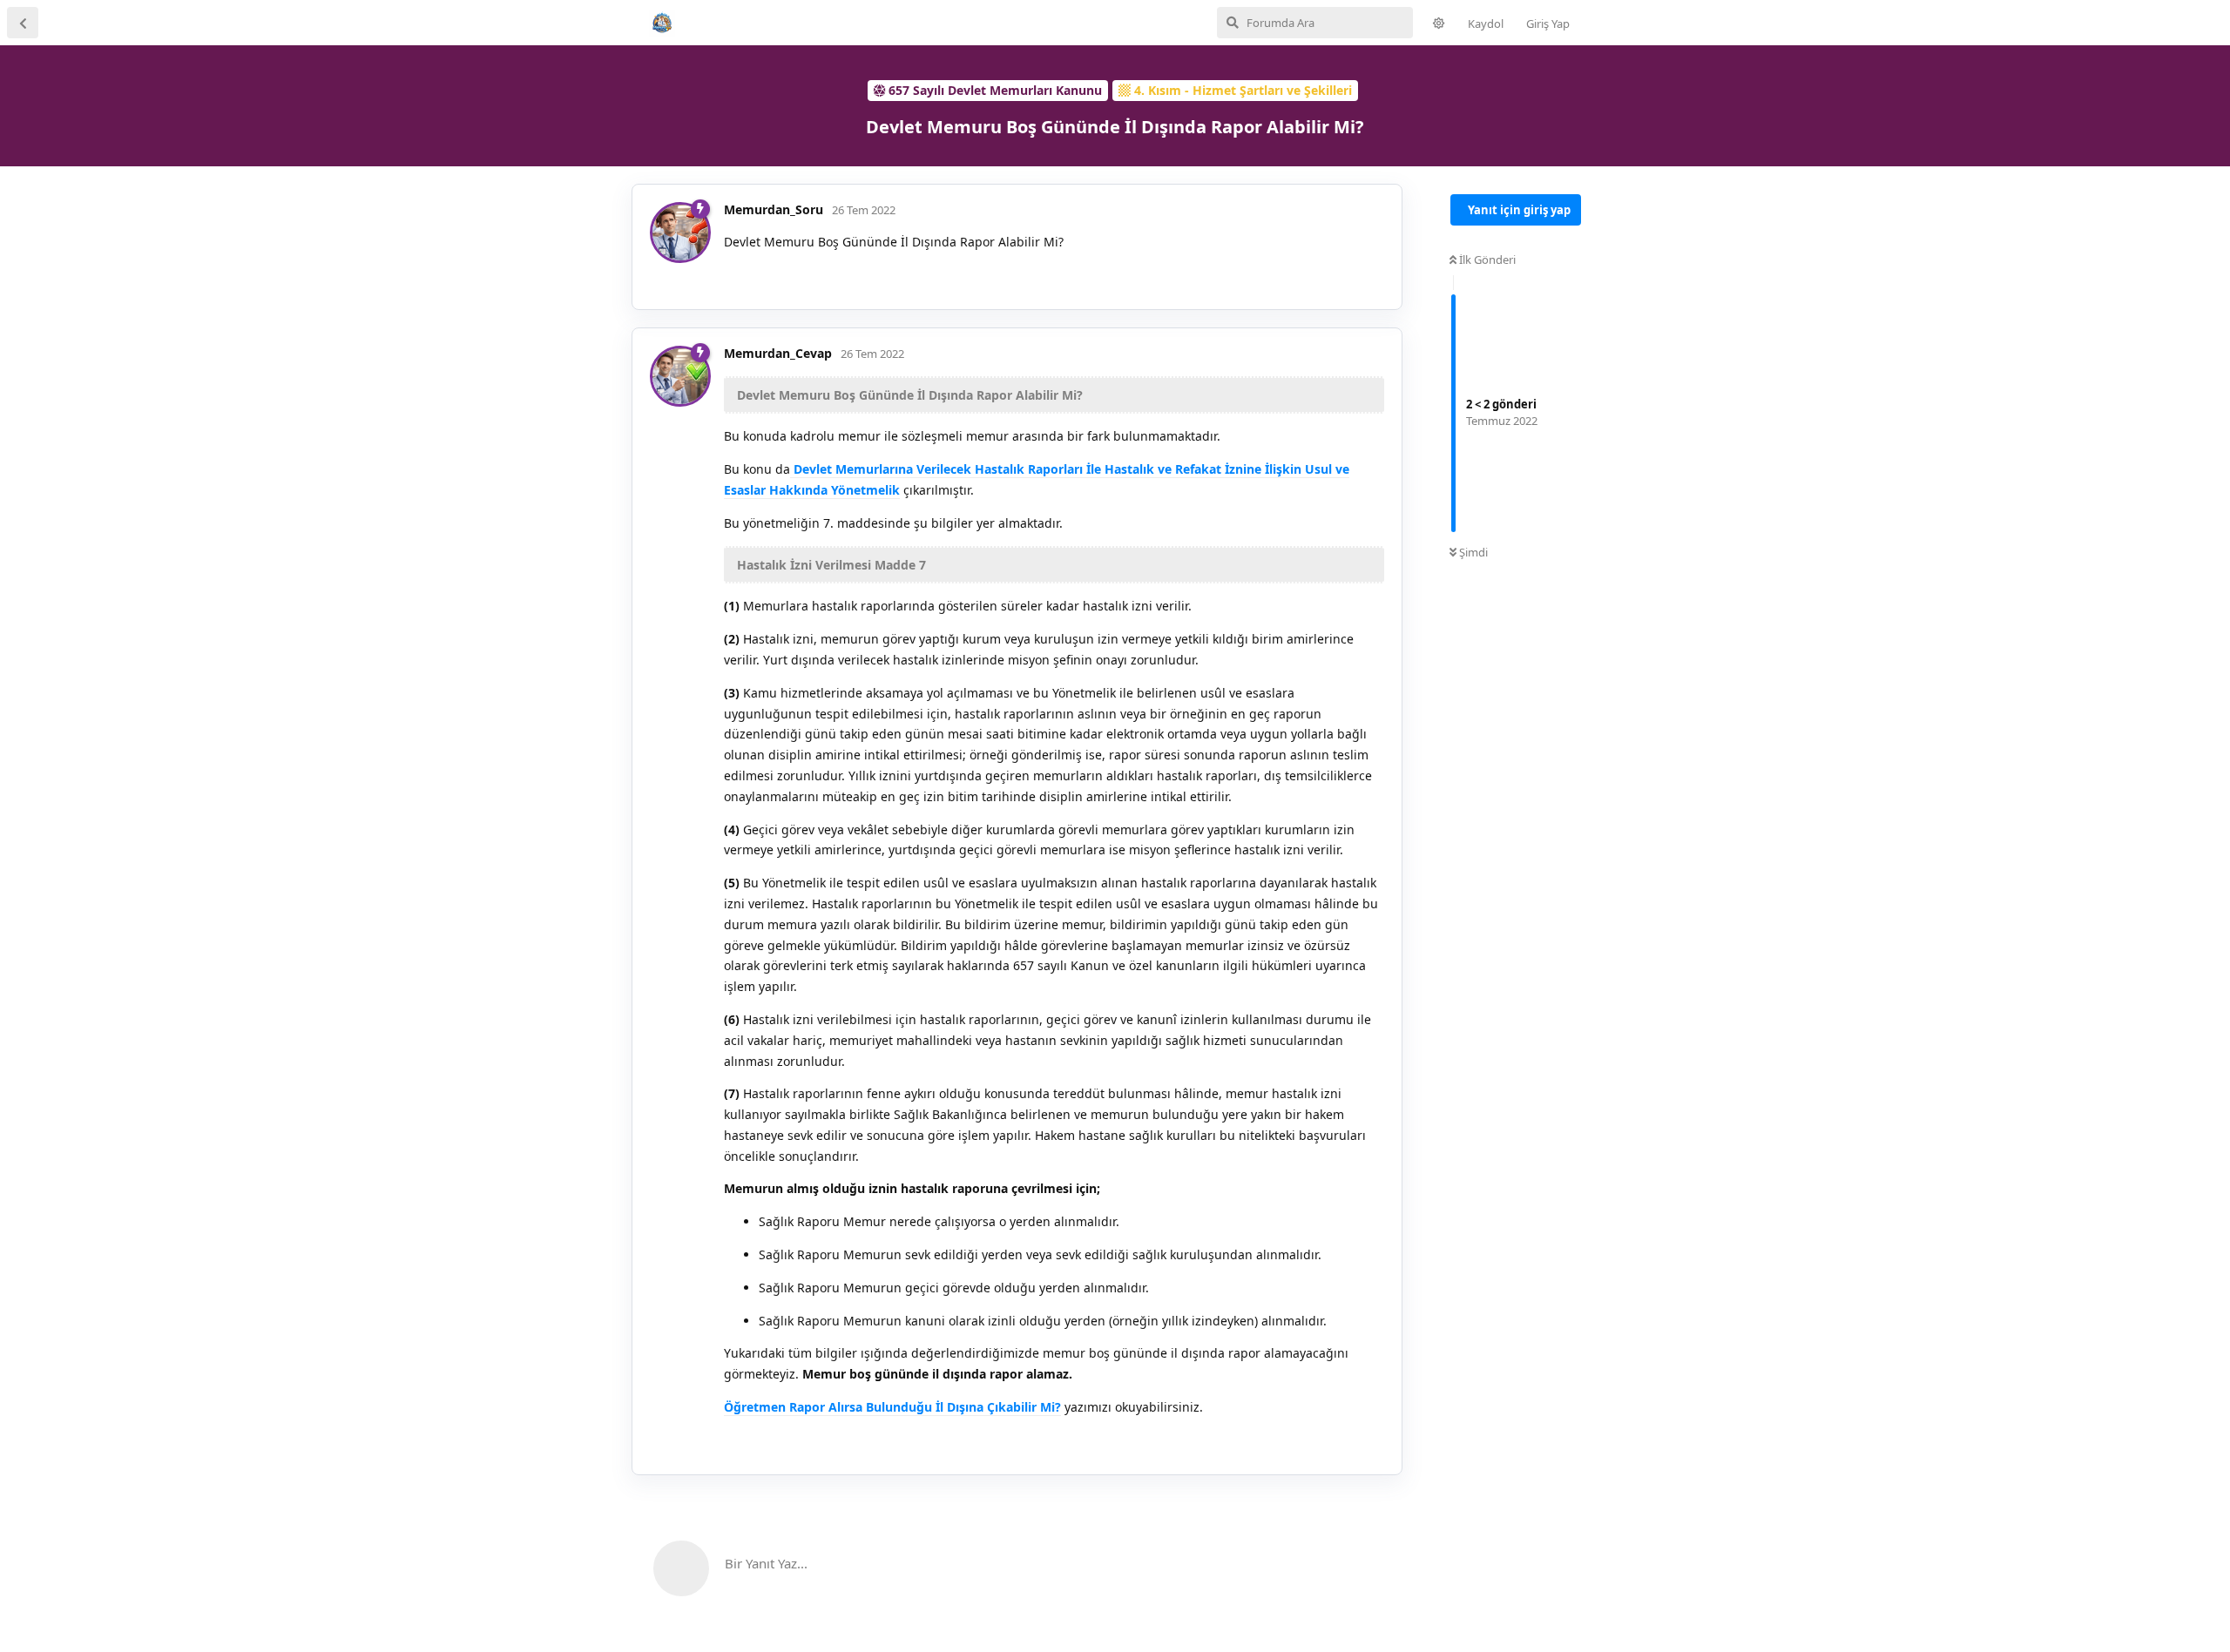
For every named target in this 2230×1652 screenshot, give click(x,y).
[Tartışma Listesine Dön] (23, 23)
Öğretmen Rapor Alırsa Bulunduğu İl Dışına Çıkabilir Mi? (892, 1407)
